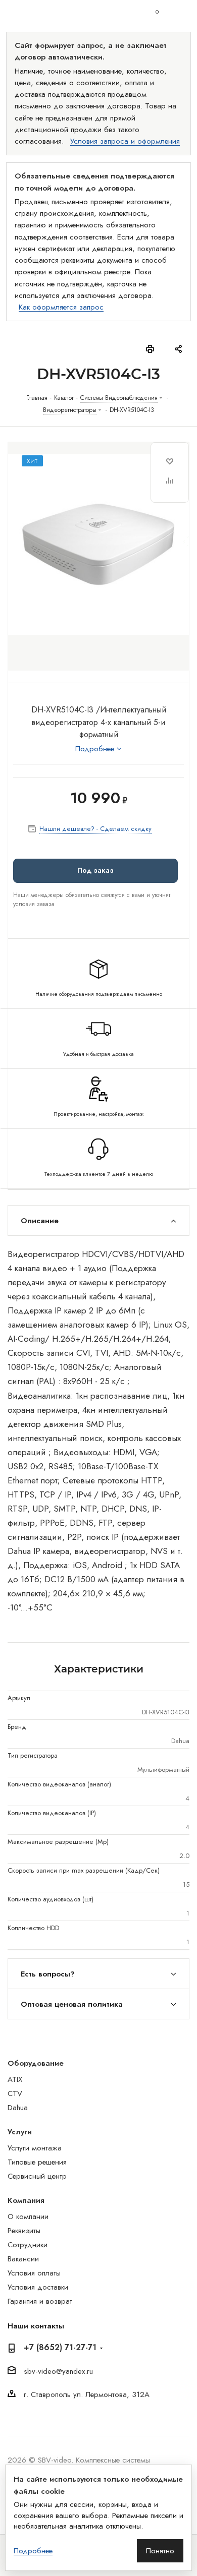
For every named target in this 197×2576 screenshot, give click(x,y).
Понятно (160, 2551)
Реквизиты (24, 2231)
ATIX (15, 2079)
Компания (26, 2200)
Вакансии (23, 2259)
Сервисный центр (37, 2176)
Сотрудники (28, 2245)
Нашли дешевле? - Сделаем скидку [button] (95, 829)
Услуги (20, 2132)
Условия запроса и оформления (125, 141)
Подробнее (33, 2551)
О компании (28, 2216)
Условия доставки (38, 2287)
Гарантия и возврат (40, 2301)
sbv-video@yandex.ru (58, 2371)
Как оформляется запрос (61, 307)
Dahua (18, 2108)
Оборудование (36, 2063)
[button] (95, 871)
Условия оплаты (34, 2273)
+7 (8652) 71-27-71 (60, 2348)
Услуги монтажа (35, 2148)
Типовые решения (37, 2162)
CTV (15, 2093)
